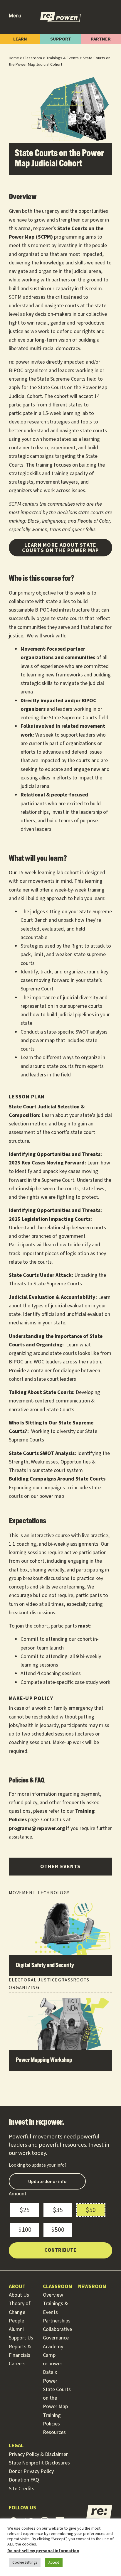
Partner (101, 39)
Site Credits (22, 2489)
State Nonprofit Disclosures (39, 2463)
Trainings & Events (62, 58)
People (16, 2321)
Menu (15, 16)
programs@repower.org (37, 1828)
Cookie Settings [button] (25, 2563)
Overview (53, 2295)
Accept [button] (54, 2563)
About (17, 2287)
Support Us (21, 2338)
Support (61, 39)
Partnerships (57, 2321)
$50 (91, 2210)
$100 (25, 2230)
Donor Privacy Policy (31, 2471)
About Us (19, 2295)
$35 (58, 2210)
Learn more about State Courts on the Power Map (60, 547)
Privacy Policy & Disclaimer (38, 2454)
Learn (20, 39)
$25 (25, 2210)
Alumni (16, 2329)
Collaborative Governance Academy (57, 2338)
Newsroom (92, 2287)
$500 (58, 2230)
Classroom (33, 58)
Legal (16, 2446)
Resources (54, 2432)
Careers (17, 2364)
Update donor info (47, 2181)
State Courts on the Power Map (57, 2398)
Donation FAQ (24, 2480)
